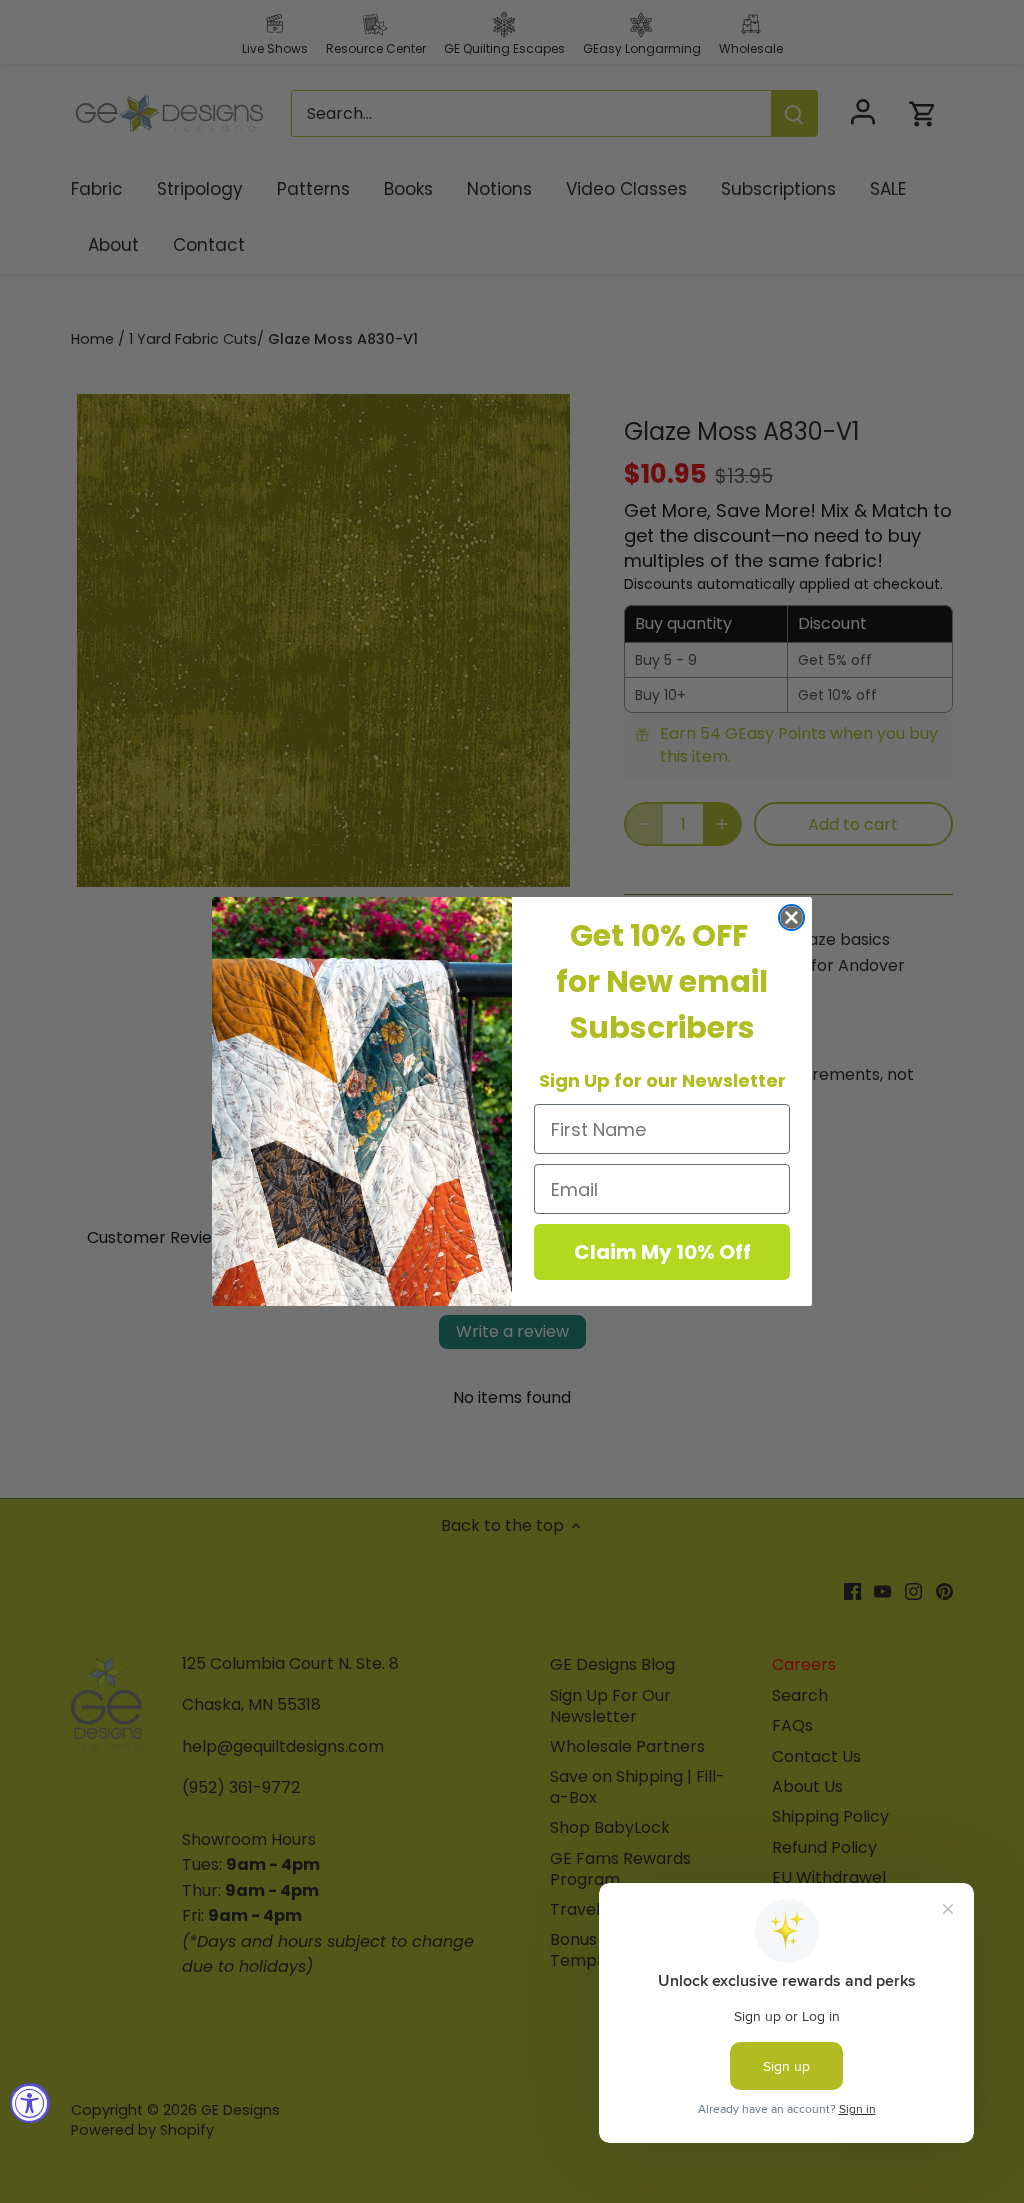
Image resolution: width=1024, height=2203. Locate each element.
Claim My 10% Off (662, 1252)
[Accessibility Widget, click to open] (30, 2103)
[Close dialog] (791, 917)
